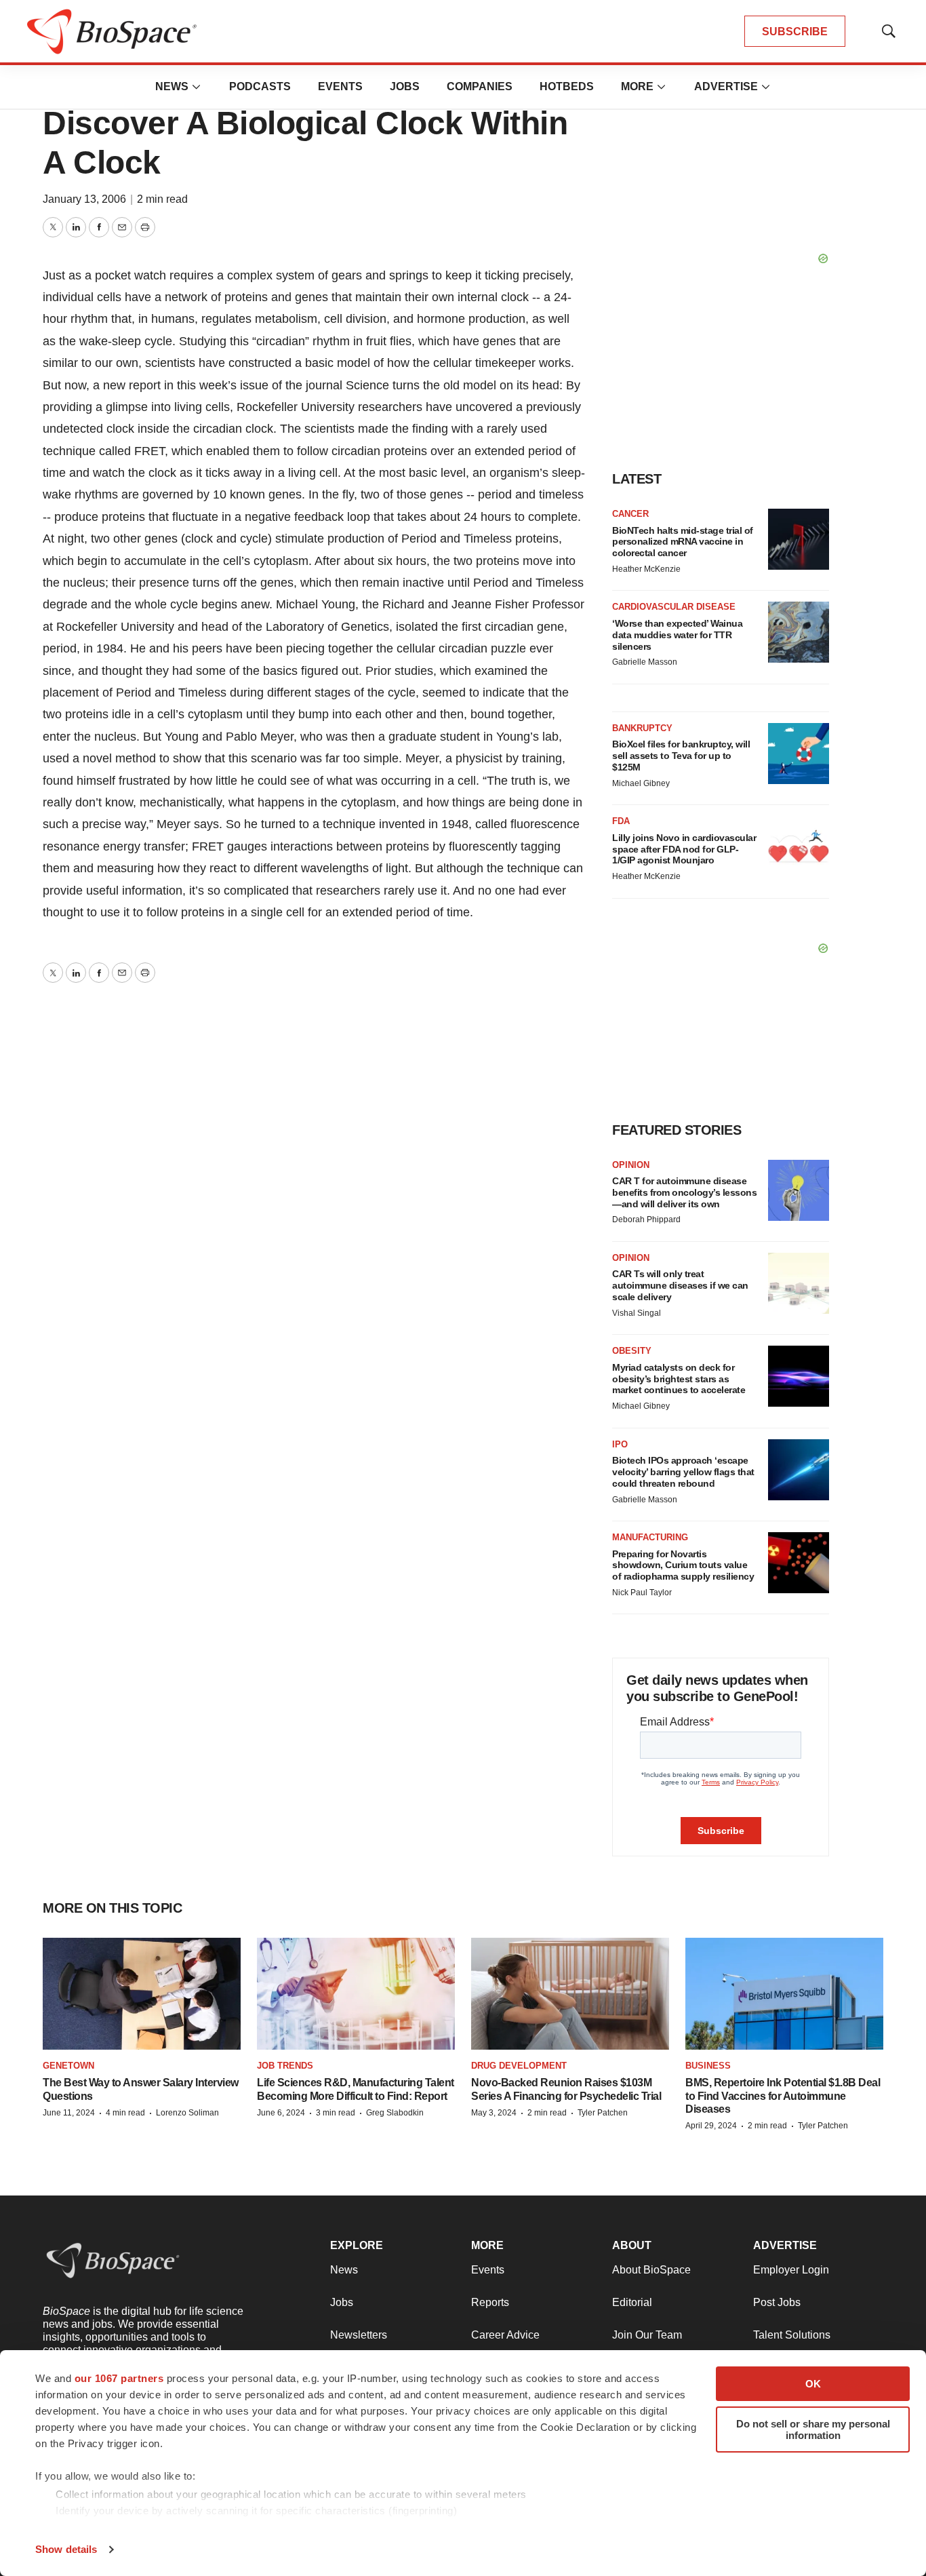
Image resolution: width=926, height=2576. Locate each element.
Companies (480, 86)
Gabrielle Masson (645, 662)
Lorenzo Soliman (187, 2113)
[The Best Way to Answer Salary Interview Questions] (142, 1994)
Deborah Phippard (646, 1219)
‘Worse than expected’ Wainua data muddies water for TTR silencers (677, 635)
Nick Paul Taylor (642, 1593)
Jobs (405, 86)
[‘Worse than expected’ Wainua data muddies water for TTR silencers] (799, 632)
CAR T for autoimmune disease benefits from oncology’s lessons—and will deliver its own (684, 1192)
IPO (620, 1444)
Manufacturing (650, 1537)
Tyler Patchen (603, 2113)
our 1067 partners (119, 2378)
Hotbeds (567, 86)
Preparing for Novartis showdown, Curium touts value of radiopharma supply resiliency (683, 1565)
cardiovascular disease (674, 607)
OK (813, 2384)
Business (708, 2066)
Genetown (68, 2066)
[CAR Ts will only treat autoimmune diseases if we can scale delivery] (799, 1283)
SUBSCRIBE (795, 32)
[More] (197, 87)
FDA (621, 821)
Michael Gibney (641, 783)
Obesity (632, 1351)
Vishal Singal (637, 1313)
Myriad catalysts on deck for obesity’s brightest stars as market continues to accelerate (679, 1379)
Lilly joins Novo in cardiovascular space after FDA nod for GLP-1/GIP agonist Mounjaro (684, 849)
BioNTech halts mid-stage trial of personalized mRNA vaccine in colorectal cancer (683, 542)
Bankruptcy (642, 728)
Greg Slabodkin (395, 2113)
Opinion (631, 1165)
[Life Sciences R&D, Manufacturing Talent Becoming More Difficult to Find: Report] (356, 1994)
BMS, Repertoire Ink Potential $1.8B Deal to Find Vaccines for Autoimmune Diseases (783, 2095)
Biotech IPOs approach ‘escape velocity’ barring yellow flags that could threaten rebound (683, 1472)
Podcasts (260, 86)
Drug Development (519, 2066)
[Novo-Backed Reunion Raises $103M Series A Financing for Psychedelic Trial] (570, 1994)
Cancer (630, 514)
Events (340, 86)
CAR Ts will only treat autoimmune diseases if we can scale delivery (680, 1285)
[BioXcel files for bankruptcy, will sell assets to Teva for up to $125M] (799, 754)
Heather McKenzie (646, 569)
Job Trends (285, 2066)
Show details (66, 2549)
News (172, 86)
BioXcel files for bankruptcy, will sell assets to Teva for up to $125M (681, 756)
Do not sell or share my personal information (813, 2429)
